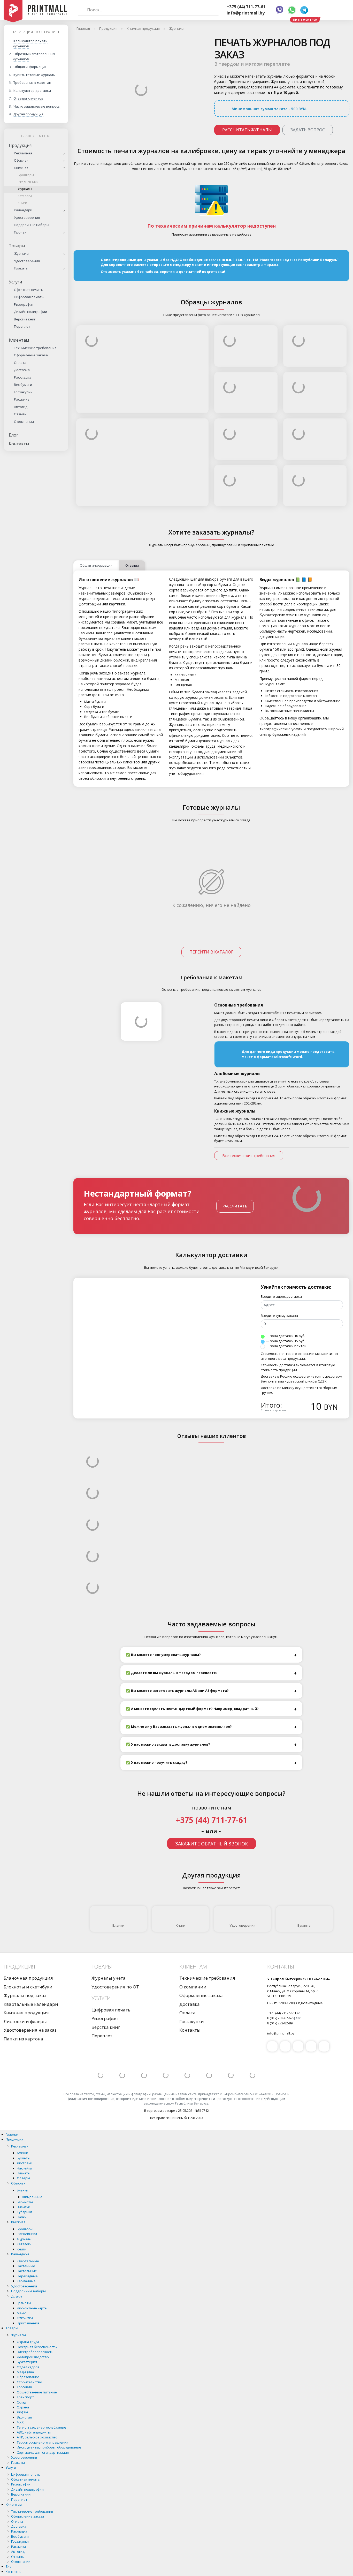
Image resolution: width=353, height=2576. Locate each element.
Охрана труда (28, 2342)
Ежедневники (28, 182)
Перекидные (27, 2276)
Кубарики (24, 2212)
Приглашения (28, 2323)
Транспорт (25, 2397)
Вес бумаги (23, 385)
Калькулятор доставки (32, 91)
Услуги (15, 282)
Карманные (26, 2281)
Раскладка (23, 377)
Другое (17, 2296)
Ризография (24, 304)
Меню (22, 2313)
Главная (12, 2134)
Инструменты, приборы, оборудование (49, 2447)
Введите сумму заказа (279, 1316)
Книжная (21, 168)
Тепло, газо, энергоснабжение (41, 2427)
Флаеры (23, 2178)
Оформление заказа (31, 355)
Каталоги (25, 196)
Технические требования (35, 348)
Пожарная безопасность (37, 2347)
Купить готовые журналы (34, 75)
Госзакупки (23, 392)
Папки (22, 2217)
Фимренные (32, 2197)
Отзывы (21, 414)
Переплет (22, 326)
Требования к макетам (32, 82)
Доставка (22, 370)
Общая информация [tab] (96, 565)
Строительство (29, 2382)
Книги (22, 203)
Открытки (25, 2318)
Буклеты (304, 1925)
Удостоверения (27, 217)
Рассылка (22, 399)
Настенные (26, 2266)
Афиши (22, 2153)
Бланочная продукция (28, 1978)
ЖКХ (20, 2422)
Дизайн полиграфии (30, 312)
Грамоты (24, 2303)
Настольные (27, 2271)
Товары (17, 246)
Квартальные (28, 2261)
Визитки (24, 2207)
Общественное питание (37, 2392)
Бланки (118, 1925)
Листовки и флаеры (25, 2021)
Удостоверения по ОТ (115, 1987)
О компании (24, 422)
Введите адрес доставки (281, 1296)
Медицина (25, 2372)
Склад (21, 2402)
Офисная (21, 160)
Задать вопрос (308, 130)
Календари (23, 210)
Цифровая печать (29, 297)
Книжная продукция (26, 2013)
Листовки (25, 2163)
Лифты (22, 2412)
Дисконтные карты (32, 2308)
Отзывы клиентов (28, 98)
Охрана (23, 2407)
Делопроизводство (33, 2357)
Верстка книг (25, 319)
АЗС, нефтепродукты (34, 2432)
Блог (13, 435)
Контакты (19, 444)
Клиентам (19, 340)
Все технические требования (249, 1156)
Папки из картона (23, 2039)
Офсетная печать (29, 290)
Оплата (20, 363)
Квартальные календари (31, 2004)
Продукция (20, 145)
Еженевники (27, 2234)
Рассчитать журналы (247, 130)
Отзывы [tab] (132, 565)
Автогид (21, 407)
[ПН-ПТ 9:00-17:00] (321, 10)
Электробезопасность (35, 2352)
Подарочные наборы (32, 225)
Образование (28, 2377)
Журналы (25, 189)
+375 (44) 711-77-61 (246, 7)
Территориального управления (43, 2442)
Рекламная (23, 153)
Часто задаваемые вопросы (37, 106)
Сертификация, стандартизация (43, 2452)
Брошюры (26, 175)
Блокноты (25, 2202)
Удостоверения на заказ (30, 2030)
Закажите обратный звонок (212, 1844)
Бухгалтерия (27, 2362)
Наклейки (24, 2168)
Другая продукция (28, 114)
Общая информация (30, 67)
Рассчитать (235, 1206)
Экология (24, 2417)
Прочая (20, 232)
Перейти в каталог (211, 952)
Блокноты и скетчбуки (28, 1987)
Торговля (24, 2387)
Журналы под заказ (25, 1995)
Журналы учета (109, 1978)
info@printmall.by (246, 13)
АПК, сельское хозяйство (37, 2437)
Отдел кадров (28, 2367)
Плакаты (21, 268)
